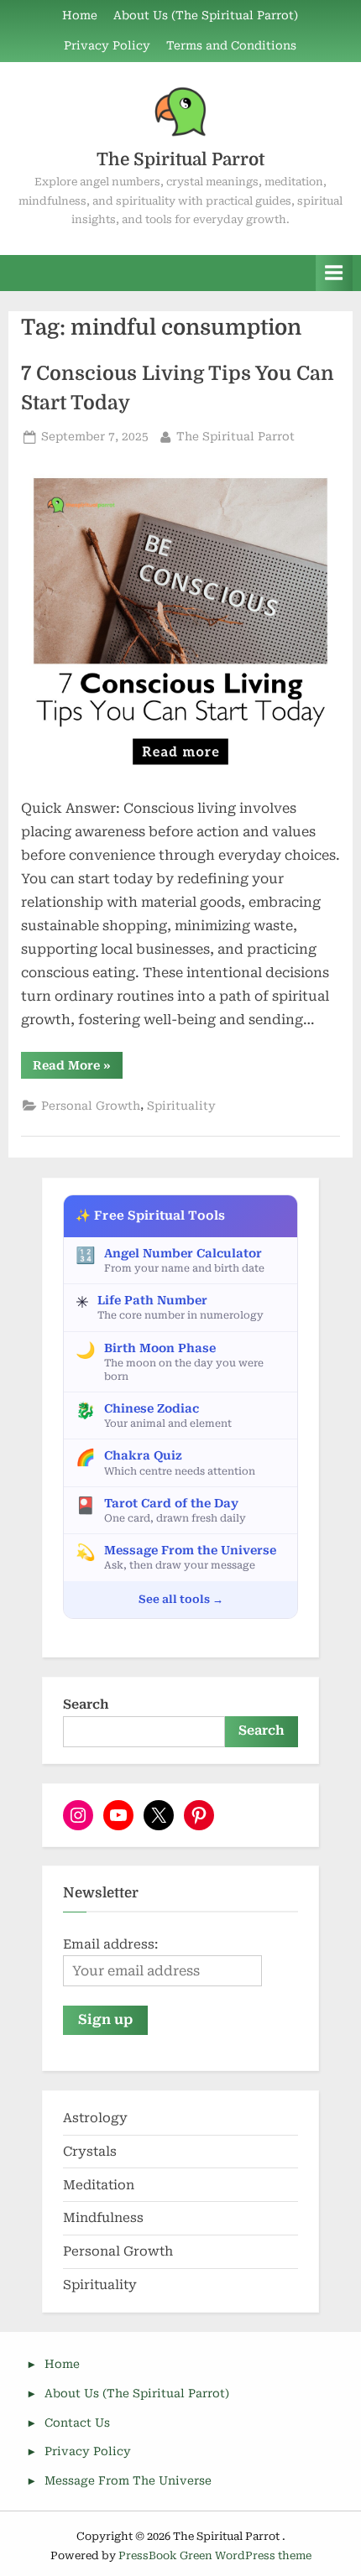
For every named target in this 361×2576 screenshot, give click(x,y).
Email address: (110, 1944)
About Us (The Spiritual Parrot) (206, 15)
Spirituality (181, 1106)
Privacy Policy (107, 45)
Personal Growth (91, 1106)
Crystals (90, 2152)
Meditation (99, 2185)
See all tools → (181, 1599)
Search (86, 1704)
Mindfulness (103, 2218)
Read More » (78, 1068)
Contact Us (77, 2422)
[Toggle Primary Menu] (334, 273)
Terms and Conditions (231, 45)
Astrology (95, 2118)
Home (80, 15)
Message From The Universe (128, 2480)
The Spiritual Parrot (180, 159)
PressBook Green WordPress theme (215, 2555)
